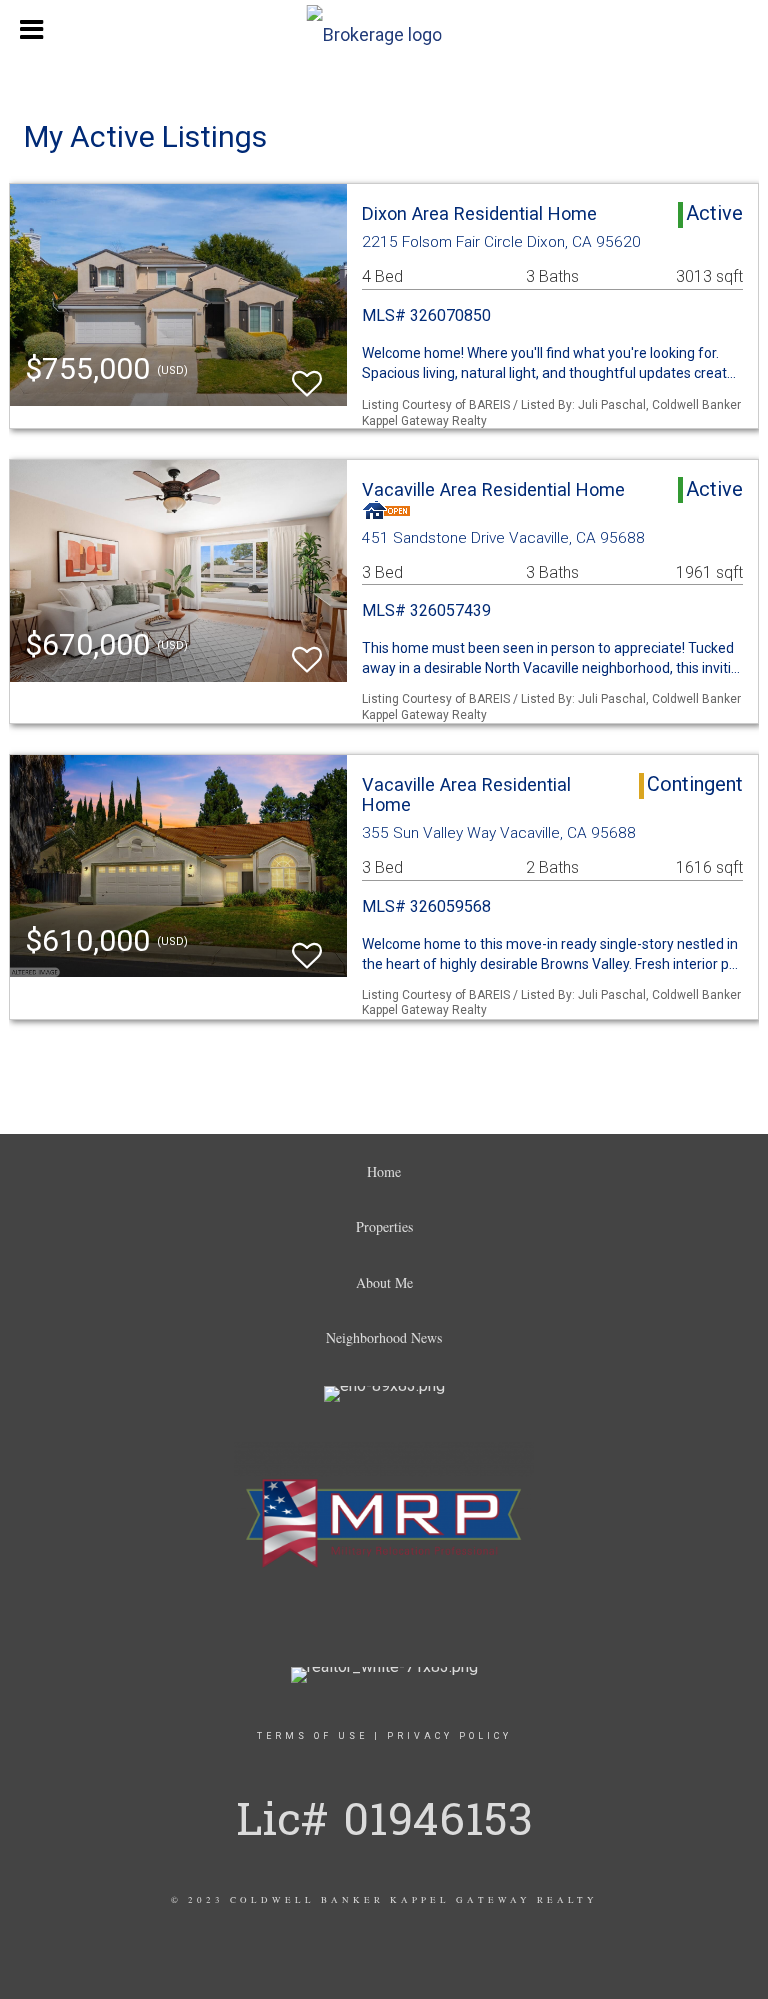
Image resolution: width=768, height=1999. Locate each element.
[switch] (307, 374)
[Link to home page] (384, 30)
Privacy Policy (449, 1736)
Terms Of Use (312, 1736)
